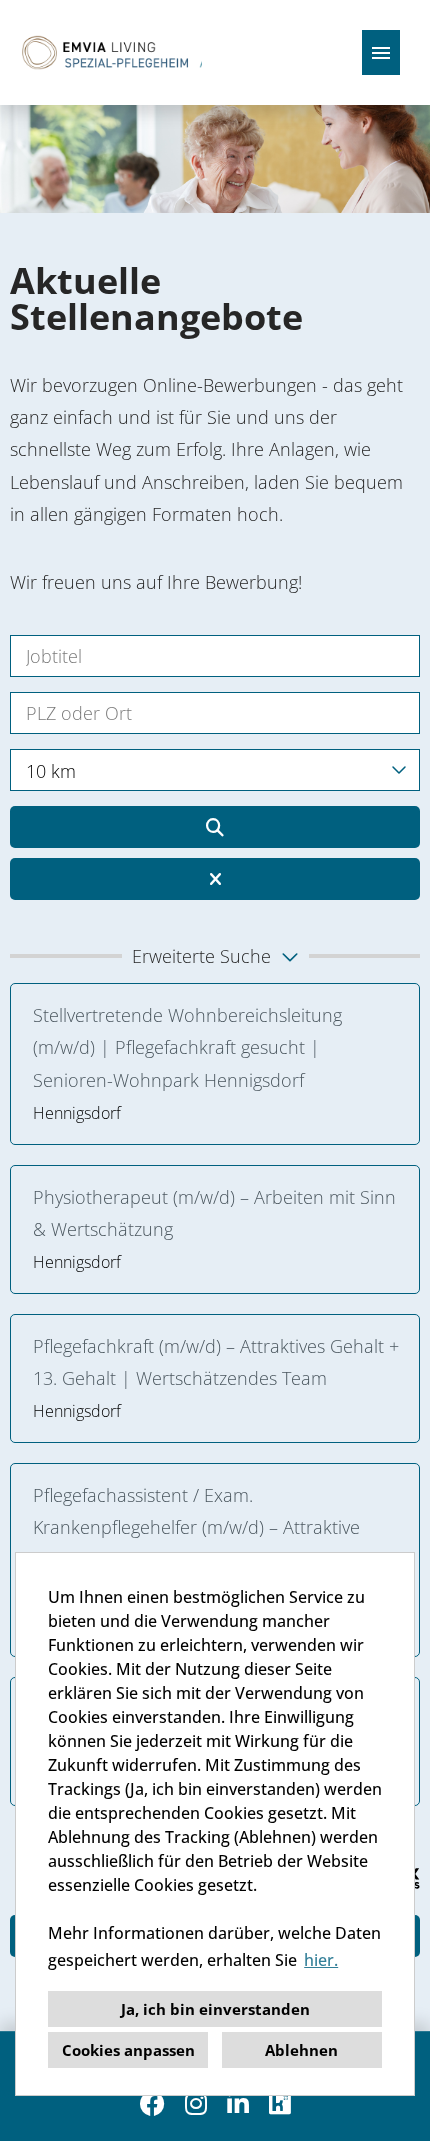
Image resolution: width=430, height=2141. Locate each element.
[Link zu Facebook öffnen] (152, 2103)
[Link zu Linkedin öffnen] (238, 2103)
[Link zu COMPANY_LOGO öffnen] (108, 52)
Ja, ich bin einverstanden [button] (215, 2009)
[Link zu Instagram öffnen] (196, 2103)
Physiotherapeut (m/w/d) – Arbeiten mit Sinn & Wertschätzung (214, 1213)
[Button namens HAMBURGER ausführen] (381, 52)
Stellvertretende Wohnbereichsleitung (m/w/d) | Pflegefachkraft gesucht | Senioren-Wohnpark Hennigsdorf (187, 1047)
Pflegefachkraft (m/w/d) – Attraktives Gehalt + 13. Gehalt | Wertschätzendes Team (216, 1362)
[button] (215, 956)
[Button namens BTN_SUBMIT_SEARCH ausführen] (215, 827)
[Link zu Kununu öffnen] (280, 2103)
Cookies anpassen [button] (128, 2050)
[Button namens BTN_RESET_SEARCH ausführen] (215, 879)
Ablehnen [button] (301, 2050)
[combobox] (215, 770)
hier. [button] (321, 1960)
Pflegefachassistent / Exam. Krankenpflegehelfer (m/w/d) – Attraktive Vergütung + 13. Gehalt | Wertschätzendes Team (207, 1543)
